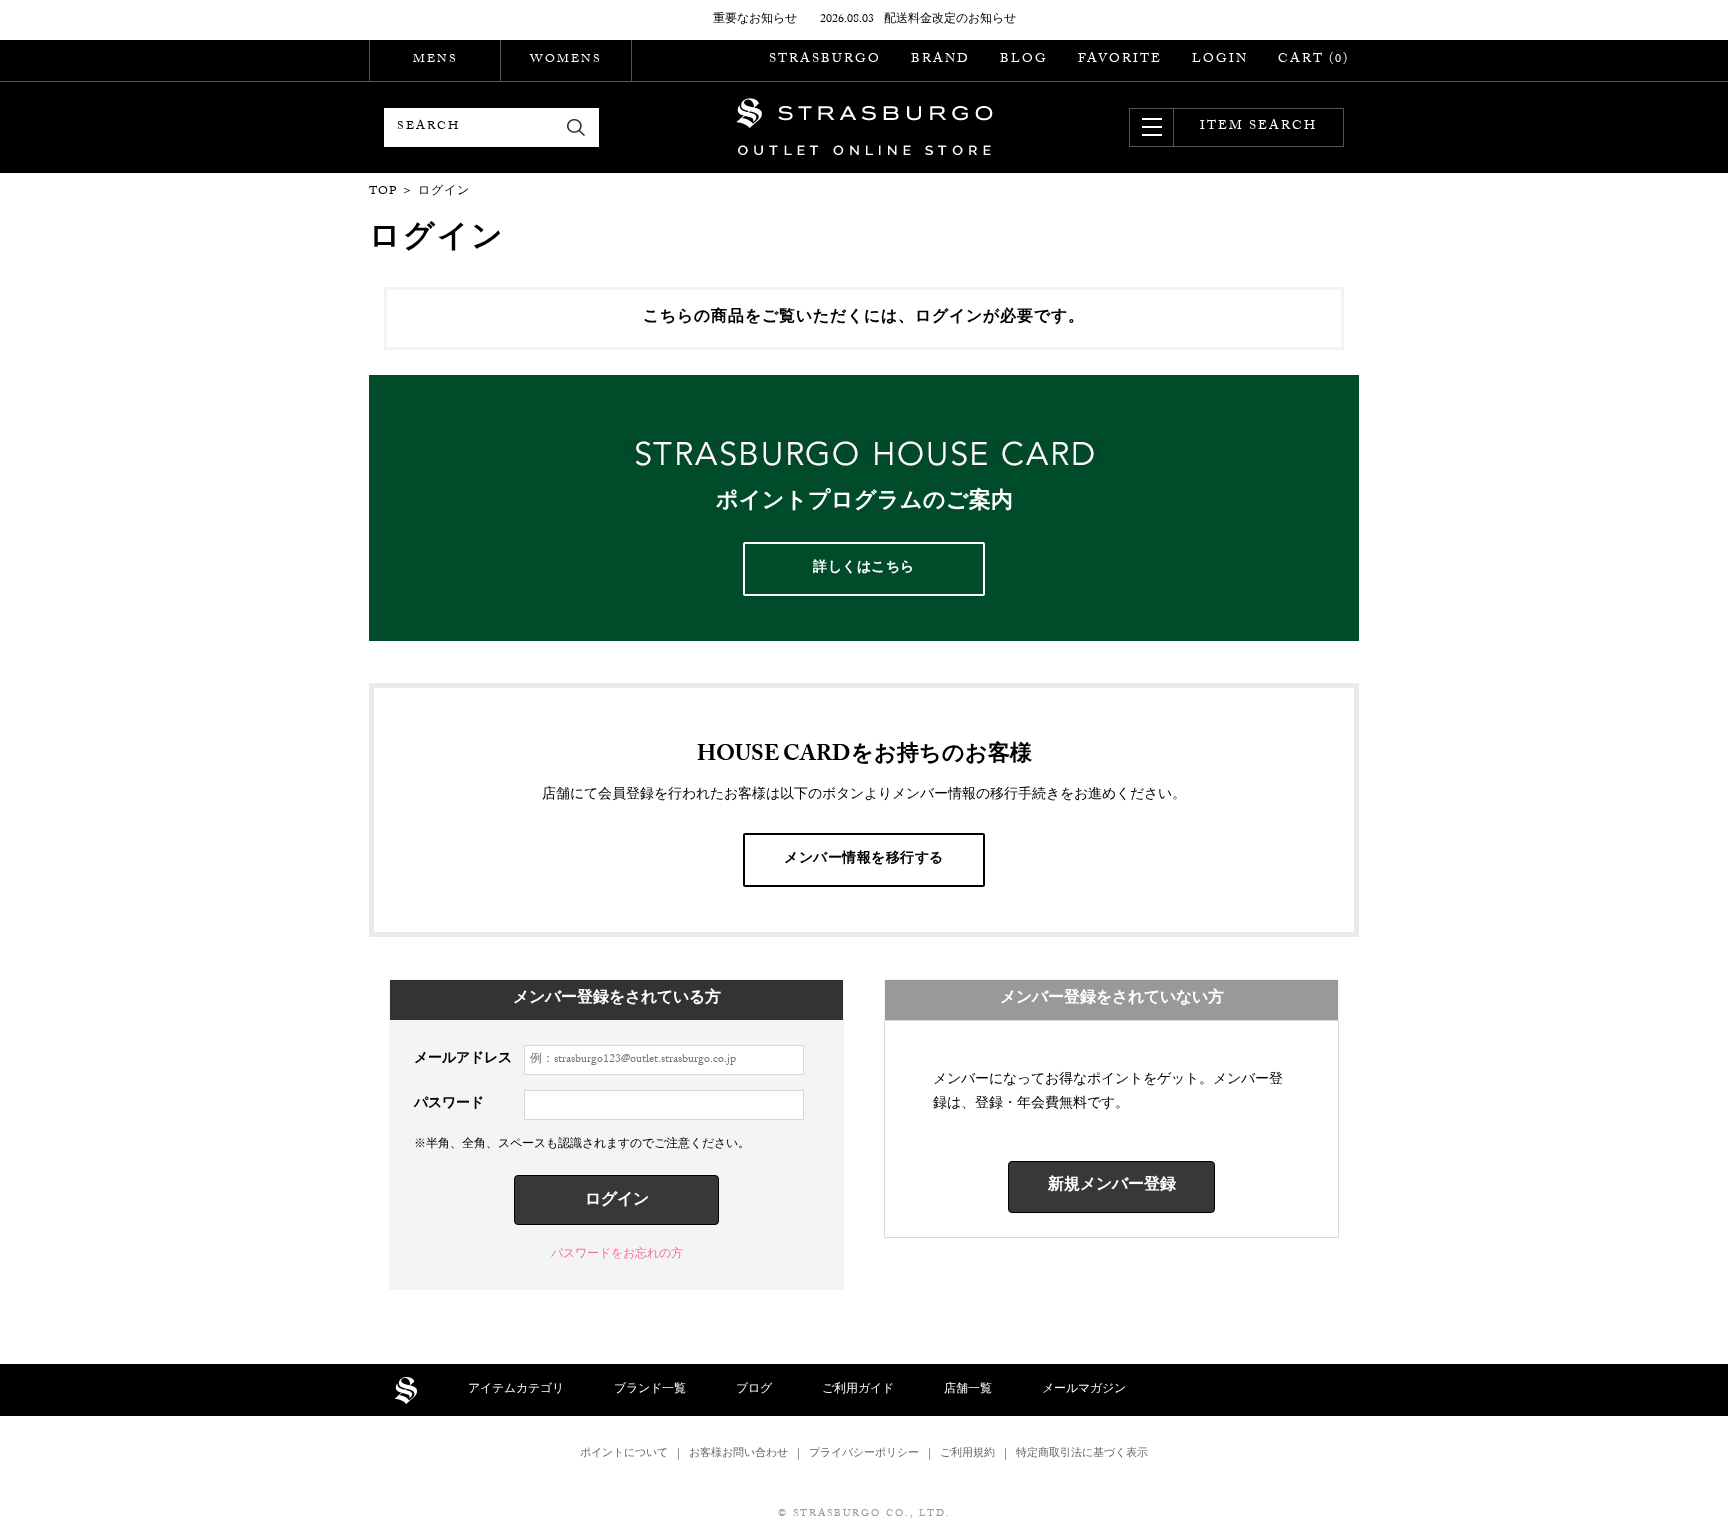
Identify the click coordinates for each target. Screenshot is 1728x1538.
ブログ (754, 1390)
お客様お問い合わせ (738, 1454)
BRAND (940, 60)
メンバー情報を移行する (864, 860)
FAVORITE (1120, 60)
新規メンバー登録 (1112, 1186)
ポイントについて (624, 1454)
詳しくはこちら (864, 569)
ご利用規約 (967, 1454)
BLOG (1024, 60)
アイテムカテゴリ (516, 1390)
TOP (383, 192)
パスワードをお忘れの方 (617, 1255)
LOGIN (1220, 60)
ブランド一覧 (650, 1390)
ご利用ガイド (858, 1390)
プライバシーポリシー (864, 1454)
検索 (576, 127)
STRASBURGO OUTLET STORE (864, 127)
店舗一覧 (968, 1390)
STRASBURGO (825, 60)
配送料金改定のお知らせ (950, 20)
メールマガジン (1084, 1390)
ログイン (617, 1201)
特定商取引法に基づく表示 (1082, 1454)
